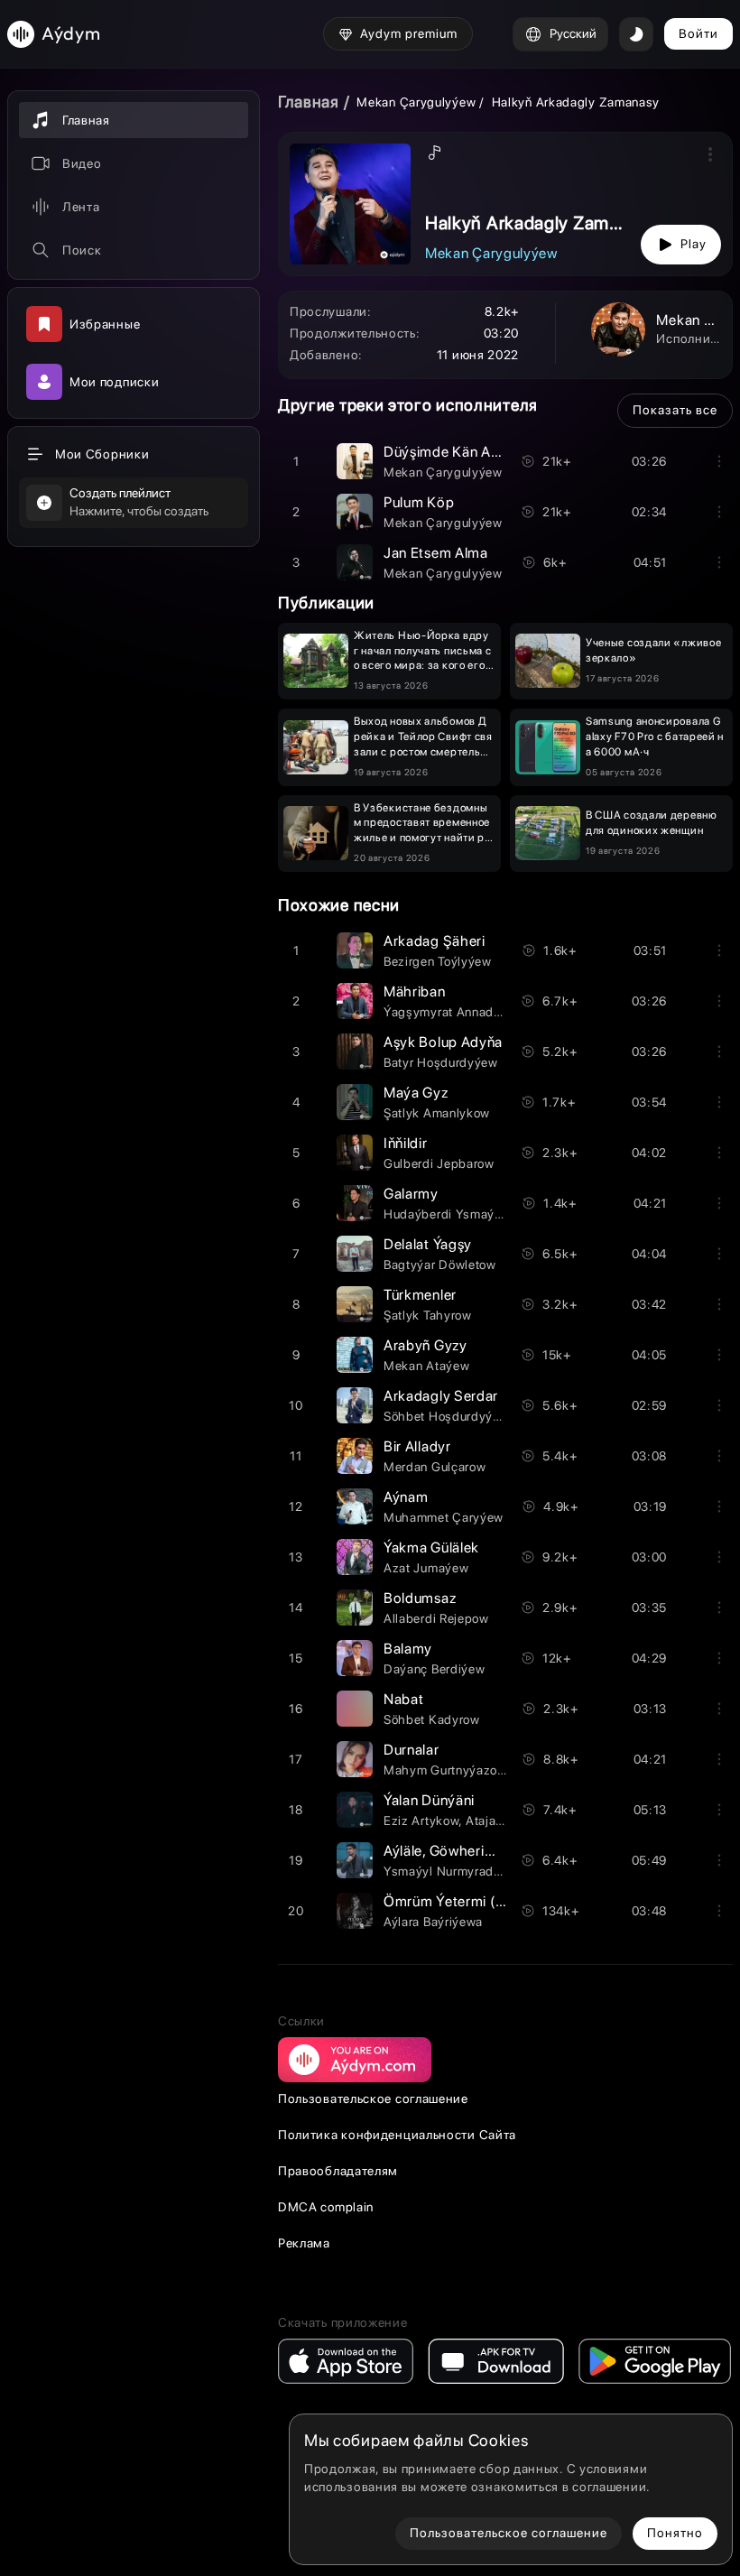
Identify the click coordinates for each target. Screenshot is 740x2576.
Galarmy (411, 1194)
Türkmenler (420, 1295)
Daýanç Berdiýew (435, 1669)
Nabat (404, 1699)
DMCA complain (326, 2207)
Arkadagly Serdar (441, 1396)
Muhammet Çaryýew (444, 1517)
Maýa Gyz (416, 1093)
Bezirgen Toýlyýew (438, 961)
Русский (573, 33)
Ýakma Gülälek (431, 1547)
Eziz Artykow (421, 1821)
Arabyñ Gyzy (425, 1345)
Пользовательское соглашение (373, 2099)
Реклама (304, 2243)
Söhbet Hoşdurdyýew (447, 1416)
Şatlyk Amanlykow (437, 1113)
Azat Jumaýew (426, 1568)
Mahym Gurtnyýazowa (449, 1770)
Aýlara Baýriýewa (433, 1922)
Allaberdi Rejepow (436, 1618)
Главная (309, 102)
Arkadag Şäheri (435, 941)
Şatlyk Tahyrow (428, 1315)
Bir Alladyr (417, 1446)
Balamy (408, 1649)
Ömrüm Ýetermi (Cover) (462, 1901)
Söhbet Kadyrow (432, 1719)
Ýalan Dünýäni (429, 1800)
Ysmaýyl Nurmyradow (447, 1871)
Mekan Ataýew (426, 1366)
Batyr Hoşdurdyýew (441, 1062)
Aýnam (406, 1497)
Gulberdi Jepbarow (439, 1163)
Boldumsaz (420, 1598)
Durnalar (412, 1750)
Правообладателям (338, 2171)
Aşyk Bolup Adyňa (443, 1042)
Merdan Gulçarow (435, 1467)
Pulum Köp (419, 502)
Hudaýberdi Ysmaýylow (453, 1214)
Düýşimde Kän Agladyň (459, 452)
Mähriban (415, 991)
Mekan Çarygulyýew (416, 102)
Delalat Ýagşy (428, 1244)
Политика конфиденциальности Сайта (397, 2135)
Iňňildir (406, 1143)
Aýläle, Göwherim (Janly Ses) (478, 1851)
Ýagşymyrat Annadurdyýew (463, 1012)
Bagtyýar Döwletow (440, 1265)
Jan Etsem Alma (436, 553)
